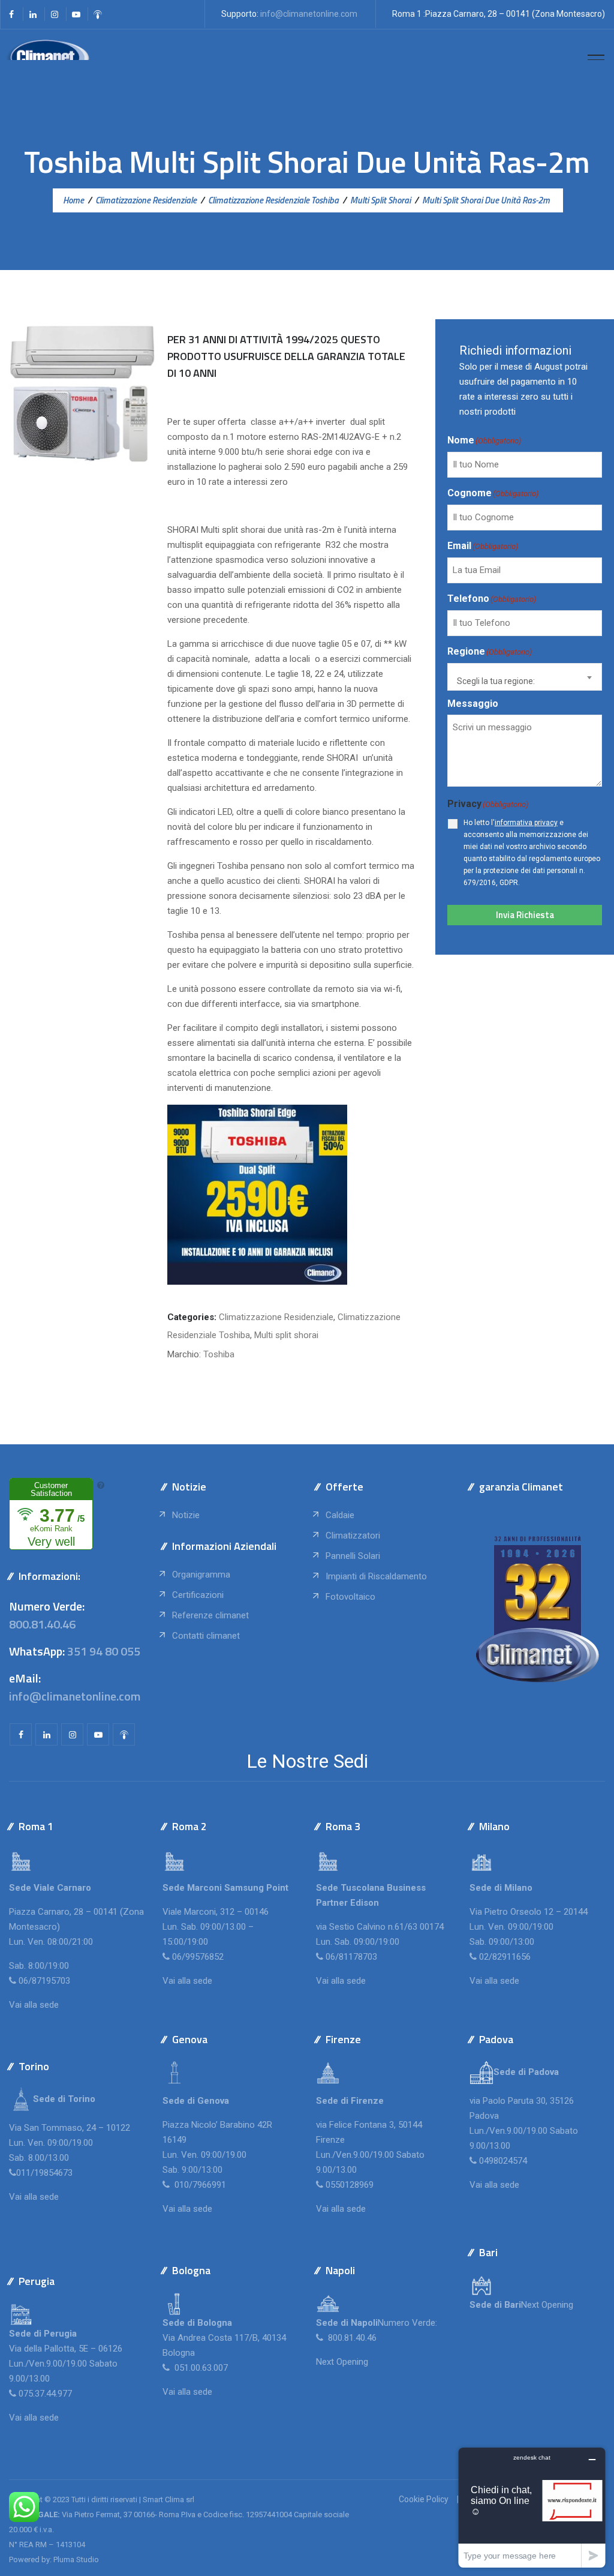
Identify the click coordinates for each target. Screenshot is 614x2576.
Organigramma (201, 1575)
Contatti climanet (206, 1636)
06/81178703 (351, 1957)
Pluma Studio (76, 2559)
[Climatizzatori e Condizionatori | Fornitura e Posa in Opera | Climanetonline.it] (48, 59)
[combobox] (525, 677)
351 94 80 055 (104, 1651)
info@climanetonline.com (309, 14)
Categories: (192, 1317)
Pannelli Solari (353, 1556)
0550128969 (350, 2185)
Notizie (186, 1515)
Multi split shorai (286, 1335)
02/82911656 (505, 1957)
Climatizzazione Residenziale (276, 1317)
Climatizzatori (353, 1536)
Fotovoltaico (350, 1597)
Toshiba (219, 1354)
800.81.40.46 (42, 1624)
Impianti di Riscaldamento (376, 1576)
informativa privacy (526, 823)
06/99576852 (198, 1957)
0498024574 (503, 2161)
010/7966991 (199, 2185)
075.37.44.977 (44, 2394)
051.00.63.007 (200, 2368)
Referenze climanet (210, 1615)
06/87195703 (44, 1981)
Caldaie (340, 1515)
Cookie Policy (424, 2499)
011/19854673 (44, 2173)
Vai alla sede (34, 2005)
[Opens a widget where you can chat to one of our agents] (532, 2507)
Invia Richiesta (525, 915)
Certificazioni (198, 1595)
